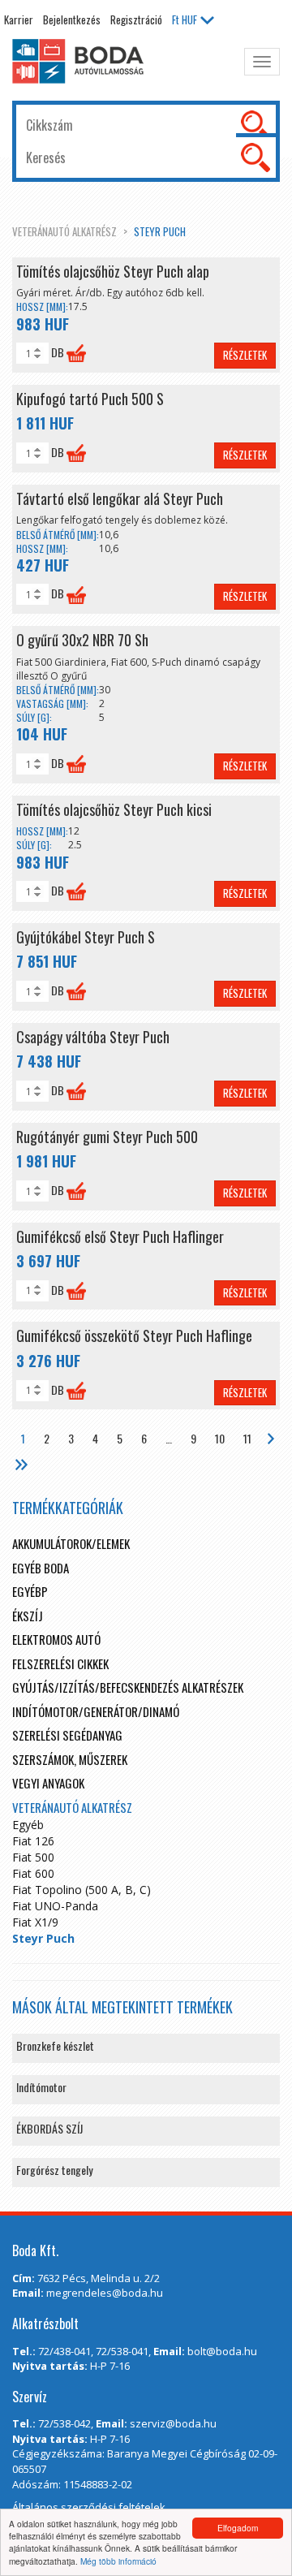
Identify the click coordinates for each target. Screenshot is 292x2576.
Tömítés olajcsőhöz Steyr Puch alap (113, 271)
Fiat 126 (33, 1841)
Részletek (245, 355)
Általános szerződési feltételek (89, 2507)
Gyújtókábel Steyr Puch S (86, 937)
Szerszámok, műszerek (70, 1759)
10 (220, 1438)
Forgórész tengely (54, 2170)
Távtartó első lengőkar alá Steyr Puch (120, 498)
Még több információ (118, 2561)
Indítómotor (41, 2087)
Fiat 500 (33, 1857)
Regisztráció (136, 19)
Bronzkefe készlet (55, 2045)
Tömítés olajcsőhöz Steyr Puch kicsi (114, 809)
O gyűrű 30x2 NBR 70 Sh (82, 640)
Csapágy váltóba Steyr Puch (93, 1037)
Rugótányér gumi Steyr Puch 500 (107, 1137)
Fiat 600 (33, 1873)
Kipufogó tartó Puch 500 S (90, 399)
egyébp (30, 1591)
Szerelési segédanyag (67, 1735)
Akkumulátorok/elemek (71, 1543)
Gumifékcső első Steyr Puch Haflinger (120, 1236)
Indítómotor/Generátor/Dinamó (96, 1711)
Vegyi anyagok (48, 1783)
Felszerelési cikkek (60, 1663)
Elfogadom (238, 2528)
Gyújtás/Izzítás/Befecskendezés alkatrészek (128, 1687)
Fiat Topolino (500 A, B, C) (82, 1890)
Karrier (19, 19)
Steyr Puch (160, 231)
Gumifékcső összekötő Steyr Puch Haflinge (134, 1335)
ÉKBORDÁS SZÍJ (49, 2128)
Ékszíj (28, 1616)
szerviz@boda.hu (173, 2423)
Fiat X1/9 (35, 1922)
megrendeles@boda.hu (105, 2293)
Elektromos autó (56, 1639)
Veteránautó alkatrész (64, 231)
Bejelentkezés (72, 19)
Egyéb (28, 1825)
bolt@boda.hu (222, 2351)
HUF (185, 19)
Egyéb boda (41, 1568)
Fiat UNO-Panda (55, 1906)
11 (247, 1438)
